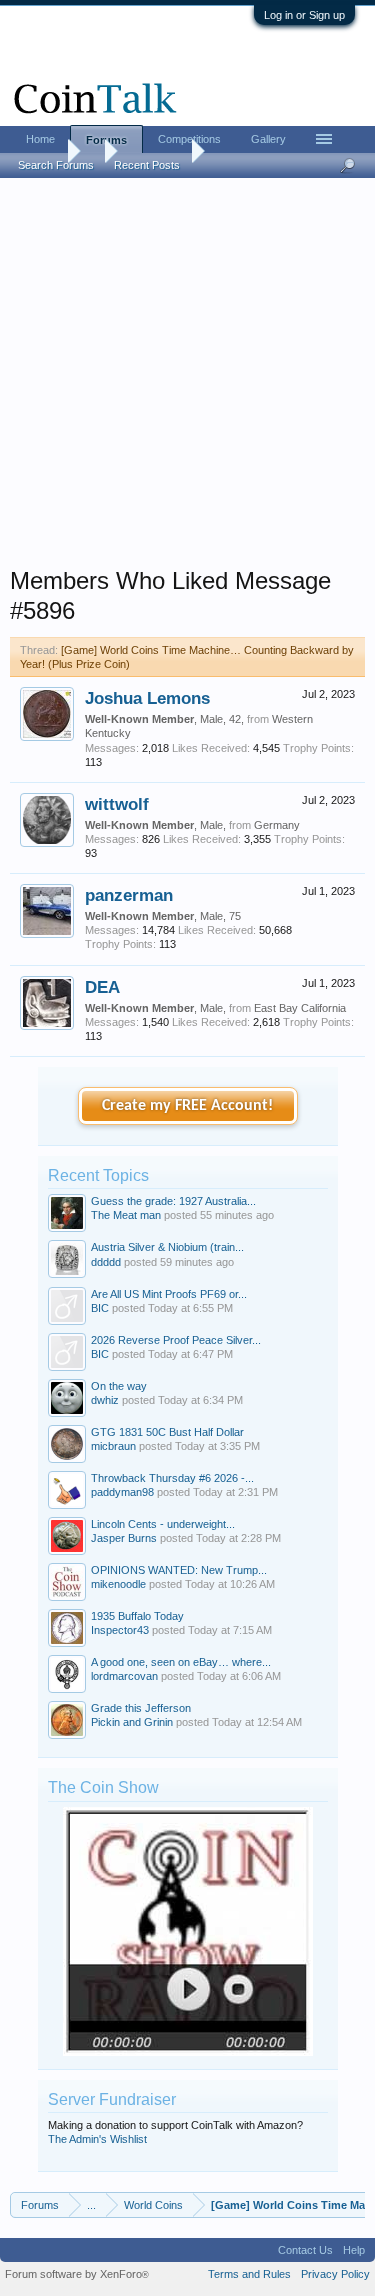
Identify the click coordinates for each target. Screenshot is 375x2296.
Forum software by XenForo (77, 2274)
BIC (100, 1308)
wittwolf (117, 804)
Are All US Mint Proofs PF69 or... (169, 1294)
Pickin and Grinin (132, 1722)
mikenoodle (118, 1584)
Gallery (268, 139)
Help (354, 2250)
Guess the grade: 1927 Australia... (173, 1201)
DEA (102, 987)
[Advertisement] (187, 378)
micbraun (113, 1446)
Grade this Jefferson (141, 1708)
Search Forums (56, 165)
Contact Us (305, 2250)
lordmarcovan (124, 1676)
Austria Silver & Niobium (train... (167, 1247)
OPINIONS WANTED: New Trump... (179, 1570)
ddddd (106, 1262)
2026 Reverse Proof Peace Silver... (176, 1340)
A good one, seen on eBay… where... (181, 1662)
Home (40, 139)
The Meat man (126, 1215)
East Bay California (300, 1008)
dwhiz (105, 1400)
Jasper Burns (124, 1538)
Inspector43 (120, 1630)
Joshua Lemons (147, 698)
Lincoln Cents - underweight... (163, 1524)
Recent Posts (147, 165)
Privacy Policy (335, 2274)
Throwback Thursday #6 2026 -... (172, 1478)
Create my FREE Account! (187, 1106)
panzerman (129, 895)
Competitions (189, 139)
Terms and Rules (249, 2274)
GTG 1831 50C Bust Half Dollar (167, 1432)
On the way (119, 1386)
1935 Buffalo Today (137, 1616)
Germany (277, 825)
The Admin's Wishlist (97, 2139)
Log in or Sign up (304, 15)
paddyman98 (122, 1492)
